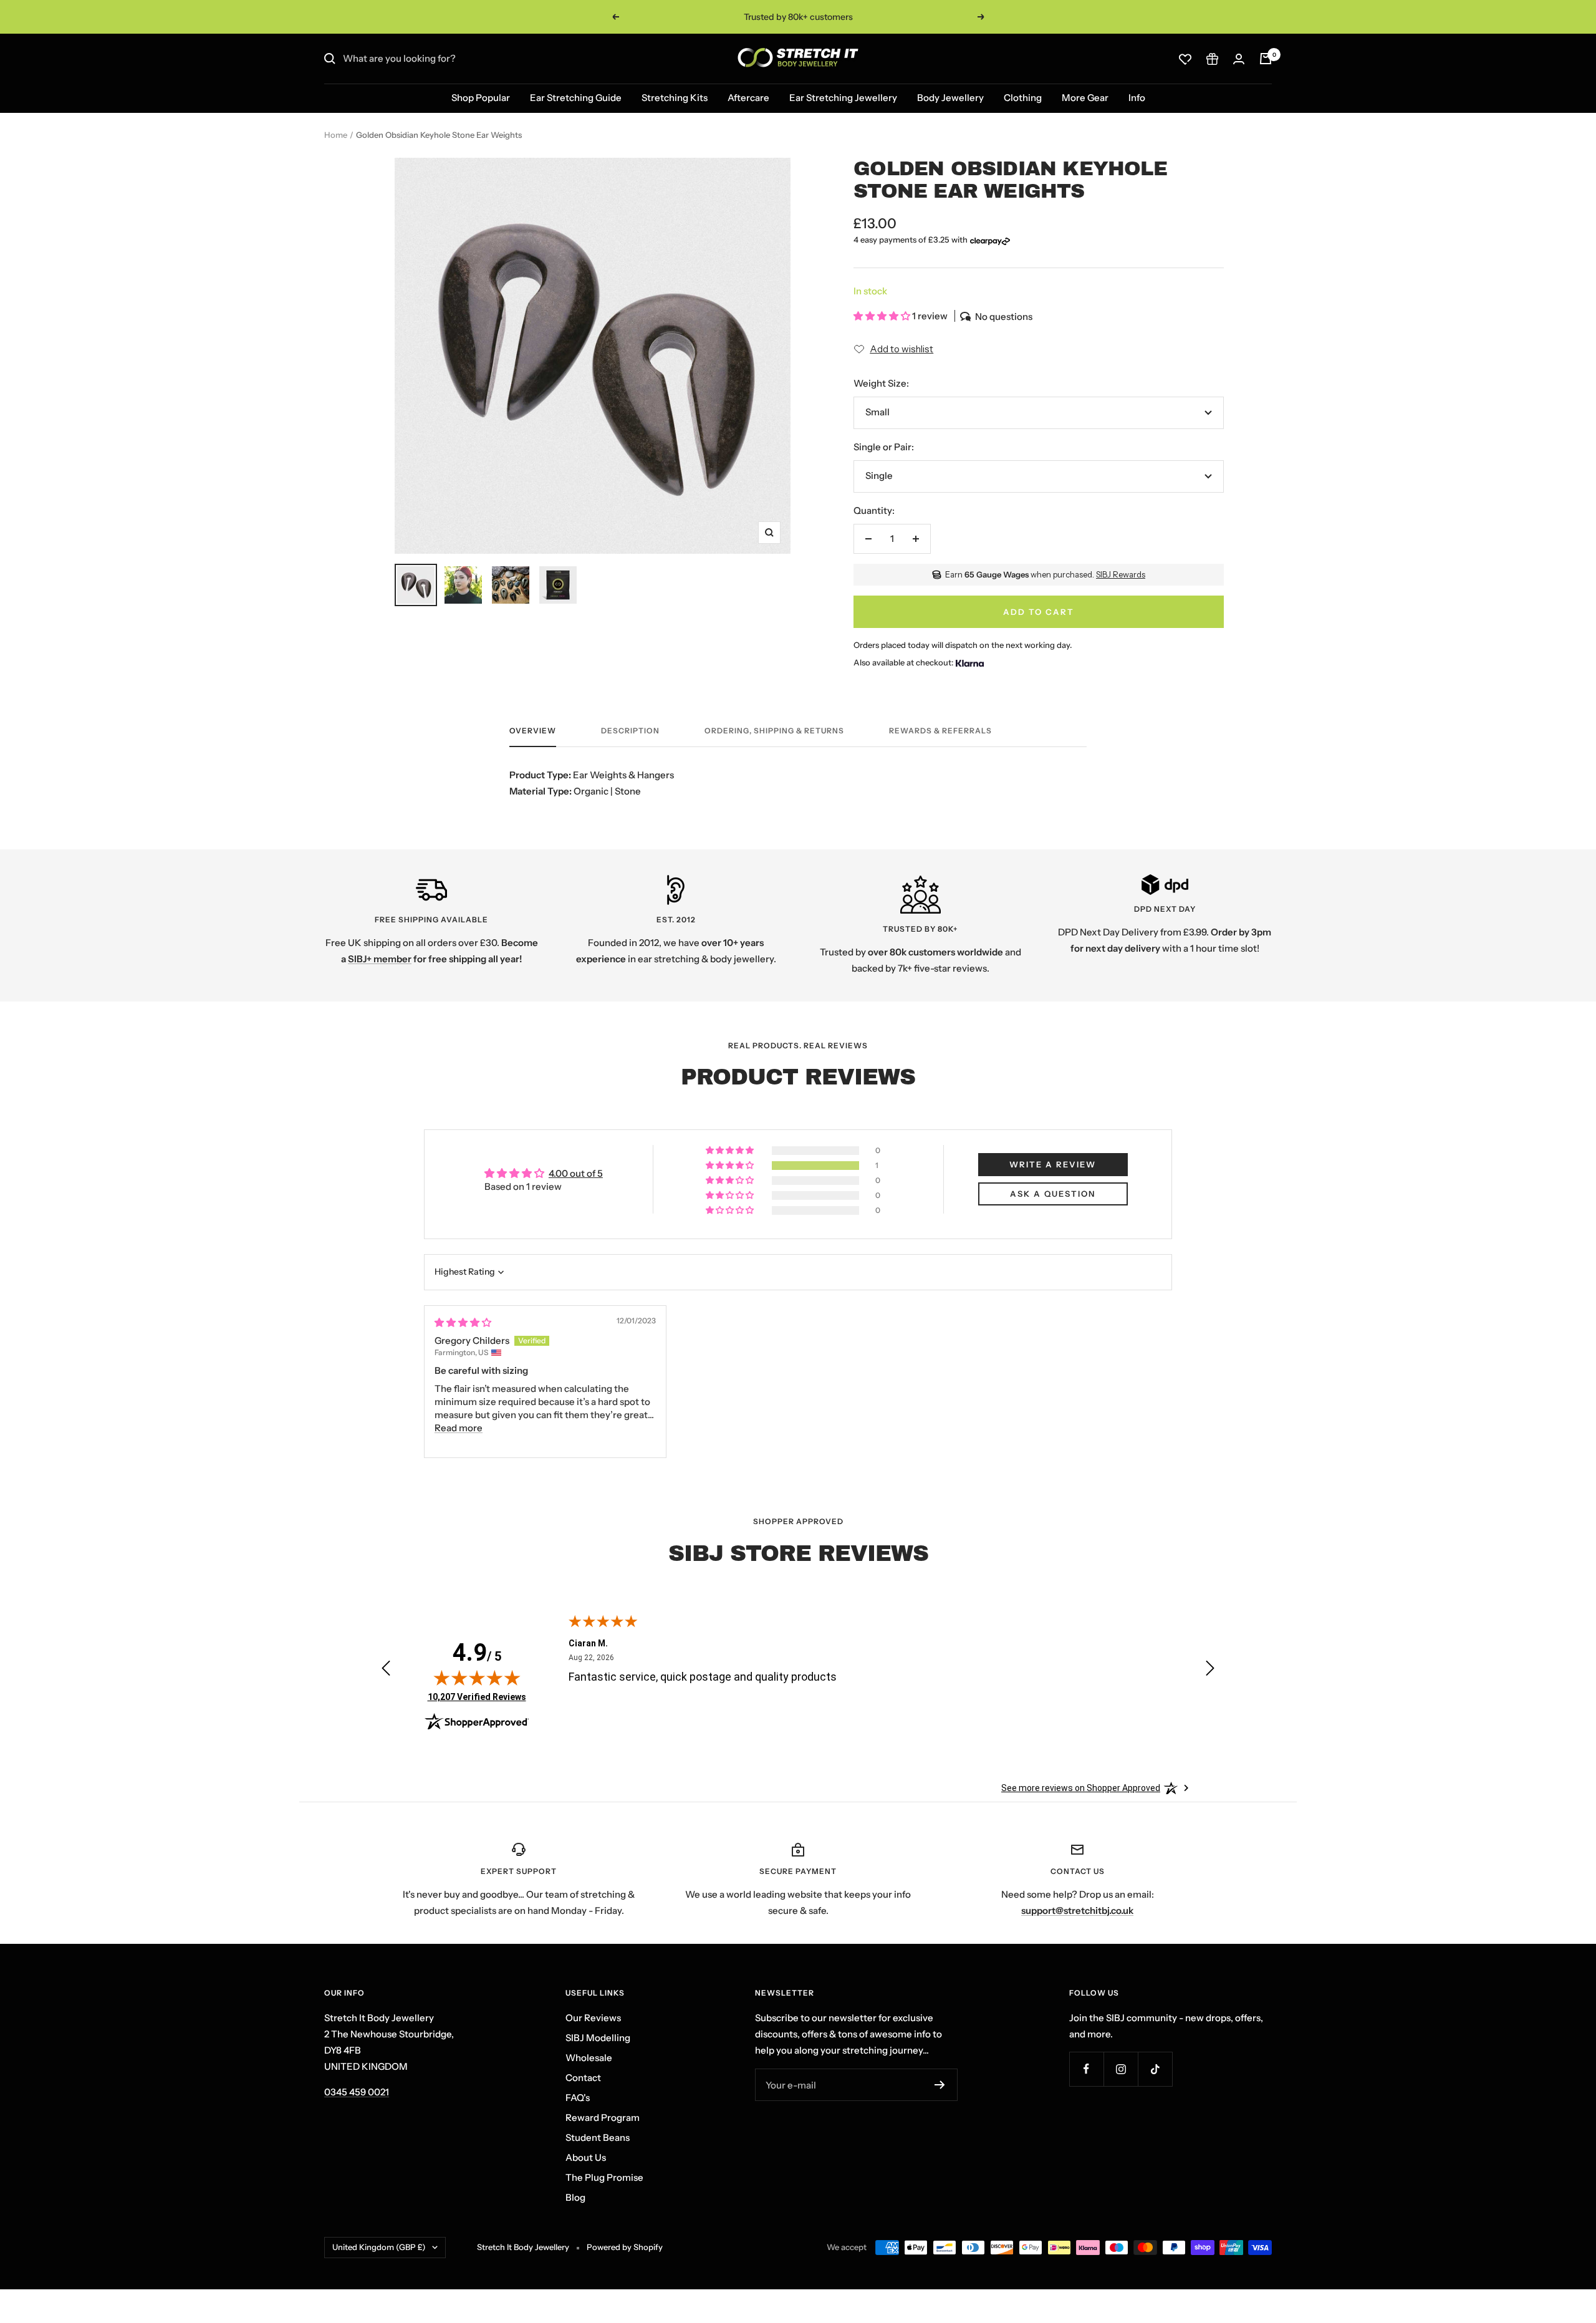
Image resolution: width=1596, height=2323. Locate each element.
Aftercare (748, 98)
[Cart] (1266, 59)
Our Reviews (593, 2018)
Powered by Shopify (625, 2247)
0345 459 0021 (357, 2092)
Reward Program (603, 2118)
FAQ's (578, 2098)
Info (1137, 98)
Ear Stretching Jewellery (843, 98)
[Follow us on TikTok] (1155, 2069)
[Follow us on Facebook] (1086, 2069)
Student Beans (598, 2137)
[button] (883, 316)
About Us (586, 2157)
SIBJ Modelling (598, 2038)
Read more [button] (459, 1428)
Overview (533, 731)
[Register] (940, 2085)
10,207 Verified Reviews (477, 1697)
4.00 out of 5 (576, 1173)
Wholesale (589, 2058)
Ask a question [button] (1053, 1194)
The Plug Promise (604, 2177)
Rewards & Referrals (940, 731)
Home (336, 135)
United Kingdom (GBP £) (379, 2247)
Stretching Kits (675, 98)
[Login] (1239, 59)
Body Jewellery (950, 98)
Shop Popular (481, 98)
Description (630, 731)
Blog (575, 2197)
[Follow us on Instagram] (1121, 2069)
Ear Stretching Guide (576, 98)
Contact (583, 2078)
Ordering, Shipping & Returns (774, 731)
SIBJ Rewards (1121, 574)
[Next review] (1210, 1671)
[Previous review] (386, 1671)
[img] (463, 1322)
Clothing (1023, 98)
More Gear (1085, 98)
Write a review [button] (1053, 1164)
